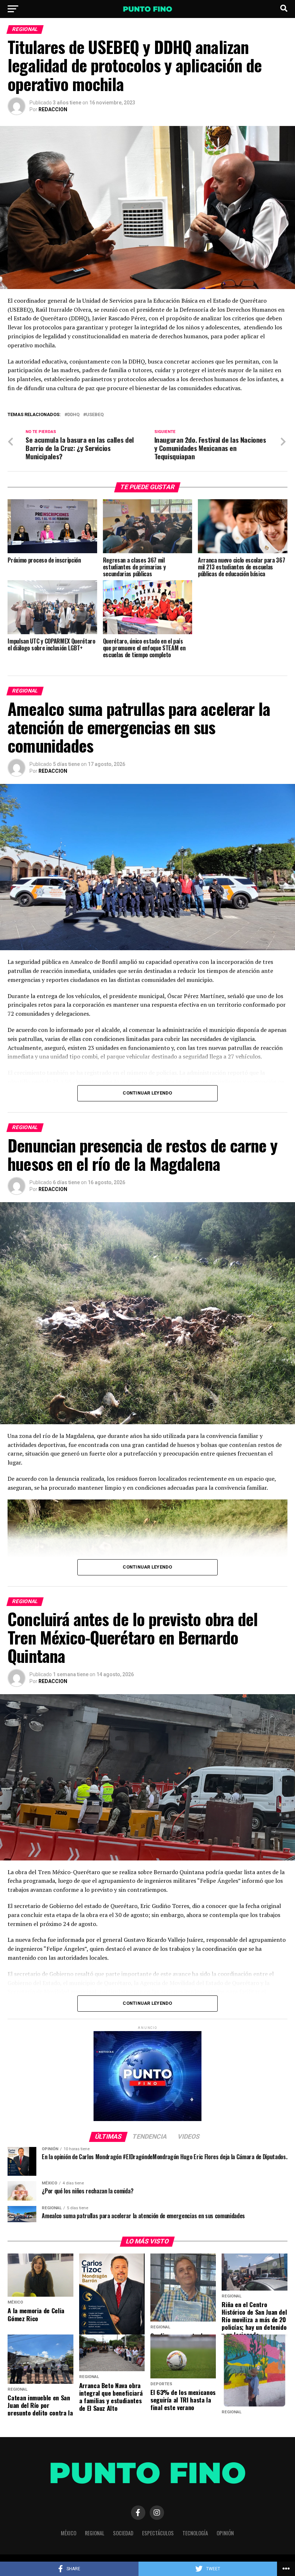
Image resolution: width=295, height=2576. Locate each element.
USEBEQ (95, 415)
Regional (95, 2533)
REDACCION (53, 109)
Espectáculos (158, 2533)
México (69, 2533)
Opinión (225, 2533)
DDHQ (73, 415)
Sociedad (123, 2533)
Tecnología (195, 2533)
